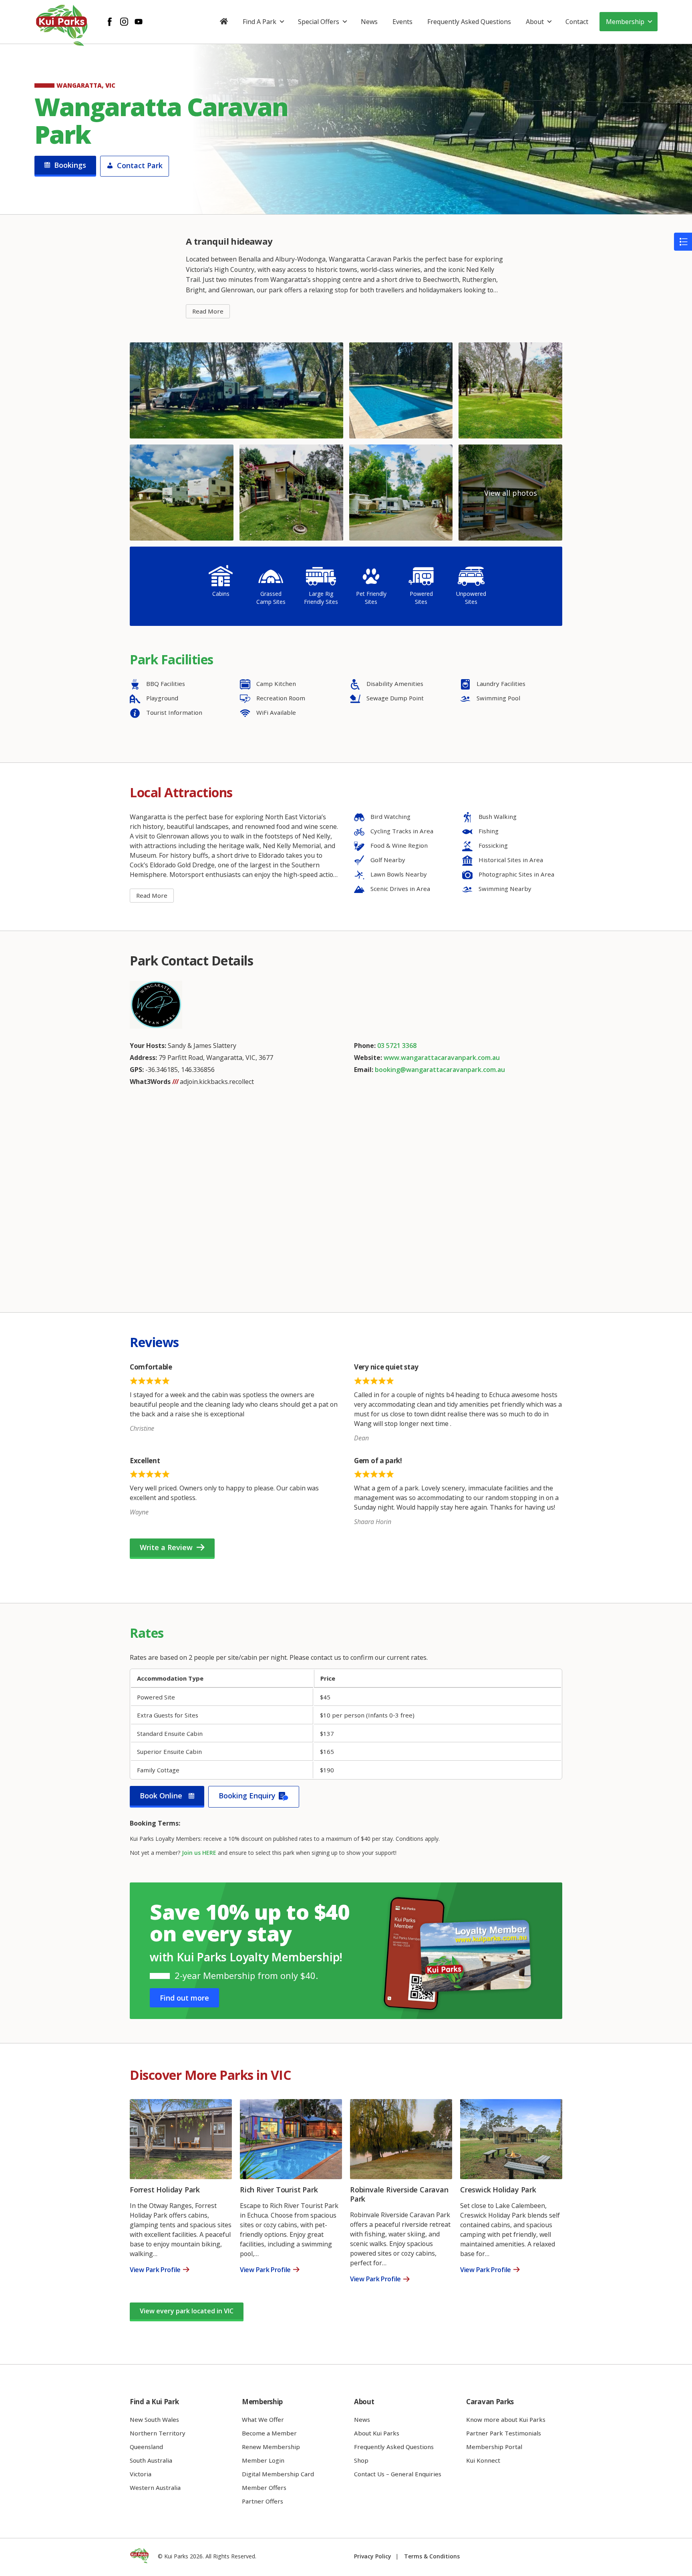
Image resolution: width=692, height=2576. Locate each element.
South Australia (151, 2460)
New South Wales (154, 2419)
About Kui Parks (377, 2433)
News (369, 22)
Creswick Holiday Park (498, 2190)
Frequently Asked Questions (469, 22)
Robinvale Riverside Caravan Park (399, 2194)
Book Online (161, 1796)
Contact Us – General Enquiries (398, 2474)
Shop (361, 2460)
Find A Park (259, 22)
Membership (625, 22)
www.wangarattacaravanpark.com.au (442, 1058)
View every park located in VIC (187, 2311)
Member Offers (264, 2488)
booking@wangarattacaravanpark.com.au (440, 1070)
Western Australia (155, 2488)
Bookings (70, 165)
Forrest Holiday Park (165, 2190)
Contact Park (140, 165)
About (535, 22)
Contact (577, 22)
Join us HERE (199, 1853)
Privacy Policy (373, 2556)
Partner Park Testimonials (504, 2433)
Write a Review (166, 1547)
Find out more (184, 1998)
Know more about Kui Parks (506, 2419)
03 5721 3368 (397, 1046)
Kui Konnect (483, 2460)
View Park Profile (155, 2270)
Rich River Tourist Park (279, 2190)
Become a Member (269, 2433)
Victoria (141, 2474)
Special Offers (319, 22)
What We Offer (263, 2419)
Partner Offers (263, 2501)
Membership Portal (494, 2447)
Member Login (263, 2460)
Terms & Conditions (432, 2556)
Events (402, 22)
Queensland (146, 2447)
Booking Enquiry (247, 1796)
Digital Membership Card (278, 2474)
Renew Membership (271, 2447)
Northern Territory (158, 2433)
